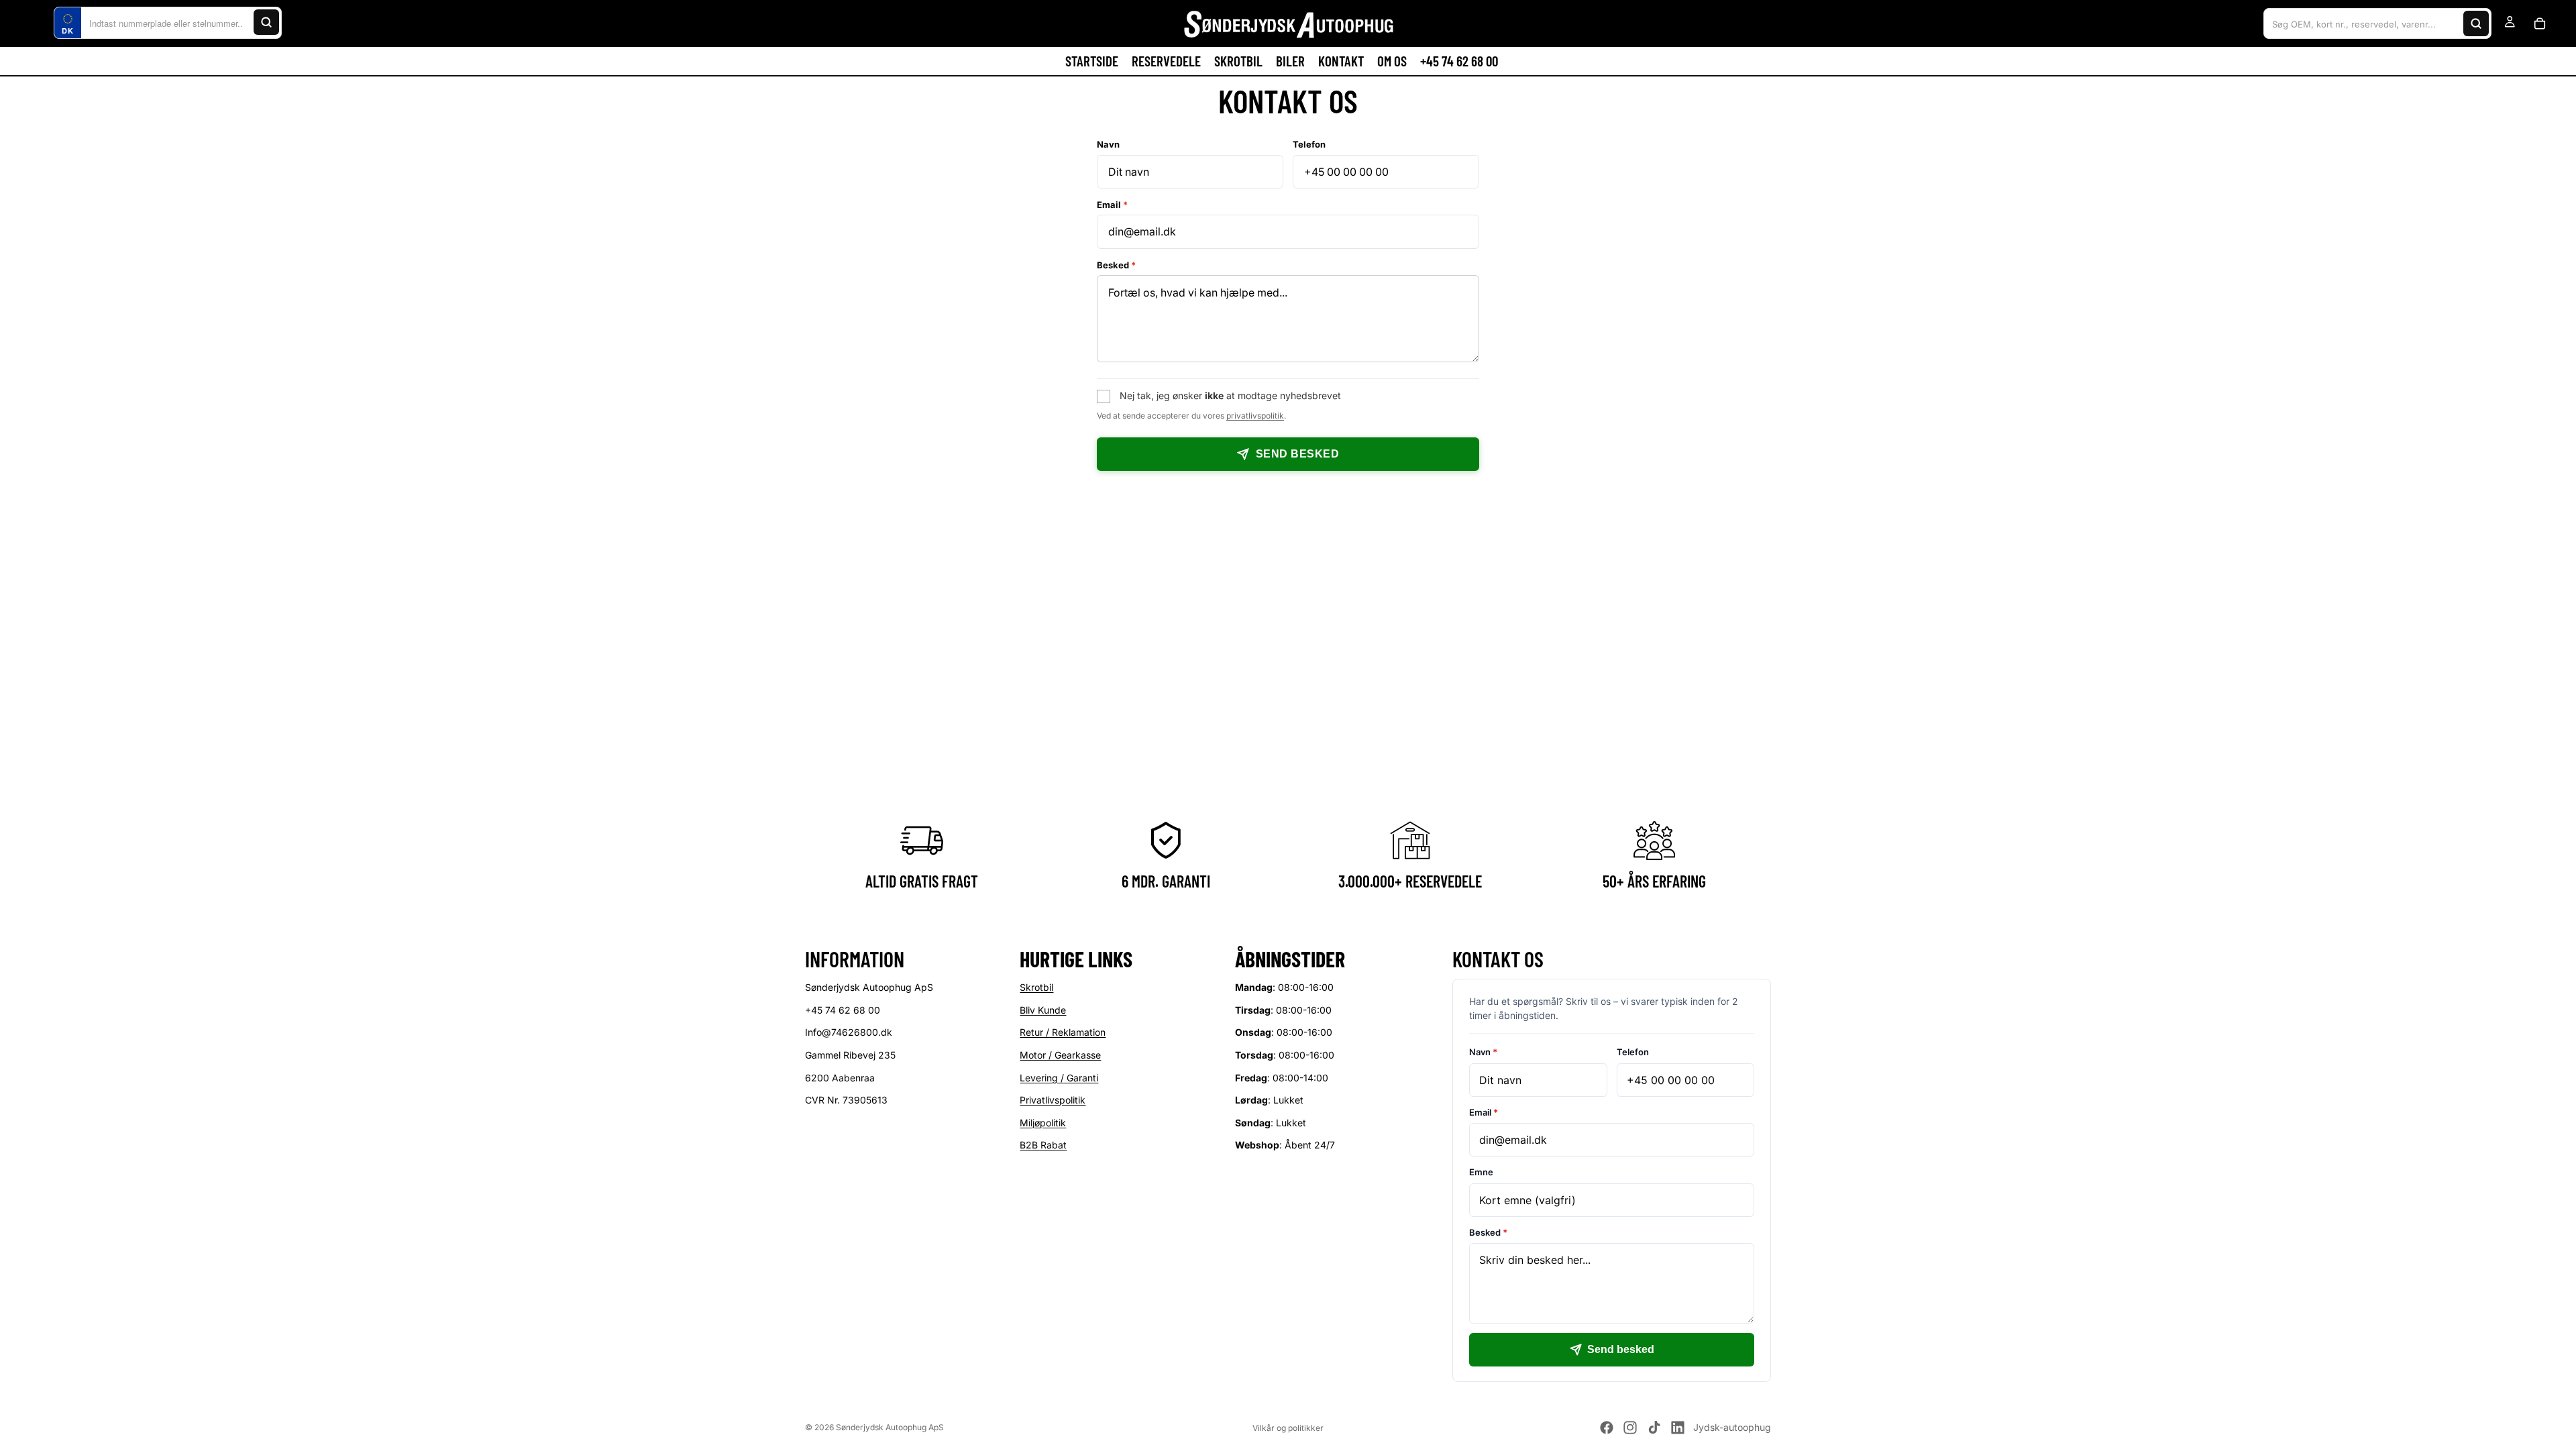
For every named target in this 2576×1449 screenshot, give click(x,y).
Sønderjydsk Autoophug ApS (890, 1427)
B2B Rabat (1043, 1145)
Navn (1108, 144)
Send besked (1297, 454)
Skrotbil (1036, 987)
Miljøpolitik (1043, 1123)
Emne (1481, 1172)
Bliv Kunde (1043, 1010)
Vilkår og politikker (1288, 1428)
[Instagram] (1630, 1428)
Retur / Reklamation (1063, 1032)
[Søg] (266, 22)
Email (1112, 205)
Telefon (1309, 144)
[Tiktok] (1654, 1428)
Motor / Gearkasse (1060, 1055)
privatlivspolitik (1255, 416)
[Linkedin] (1678, 1428)
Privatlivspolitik (1053, 1100)
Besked (1116, 265)
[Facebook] (1607, 1428)
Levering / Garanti (1059, 1077)
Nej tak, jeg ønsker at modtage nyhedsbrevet (1230, 395)
